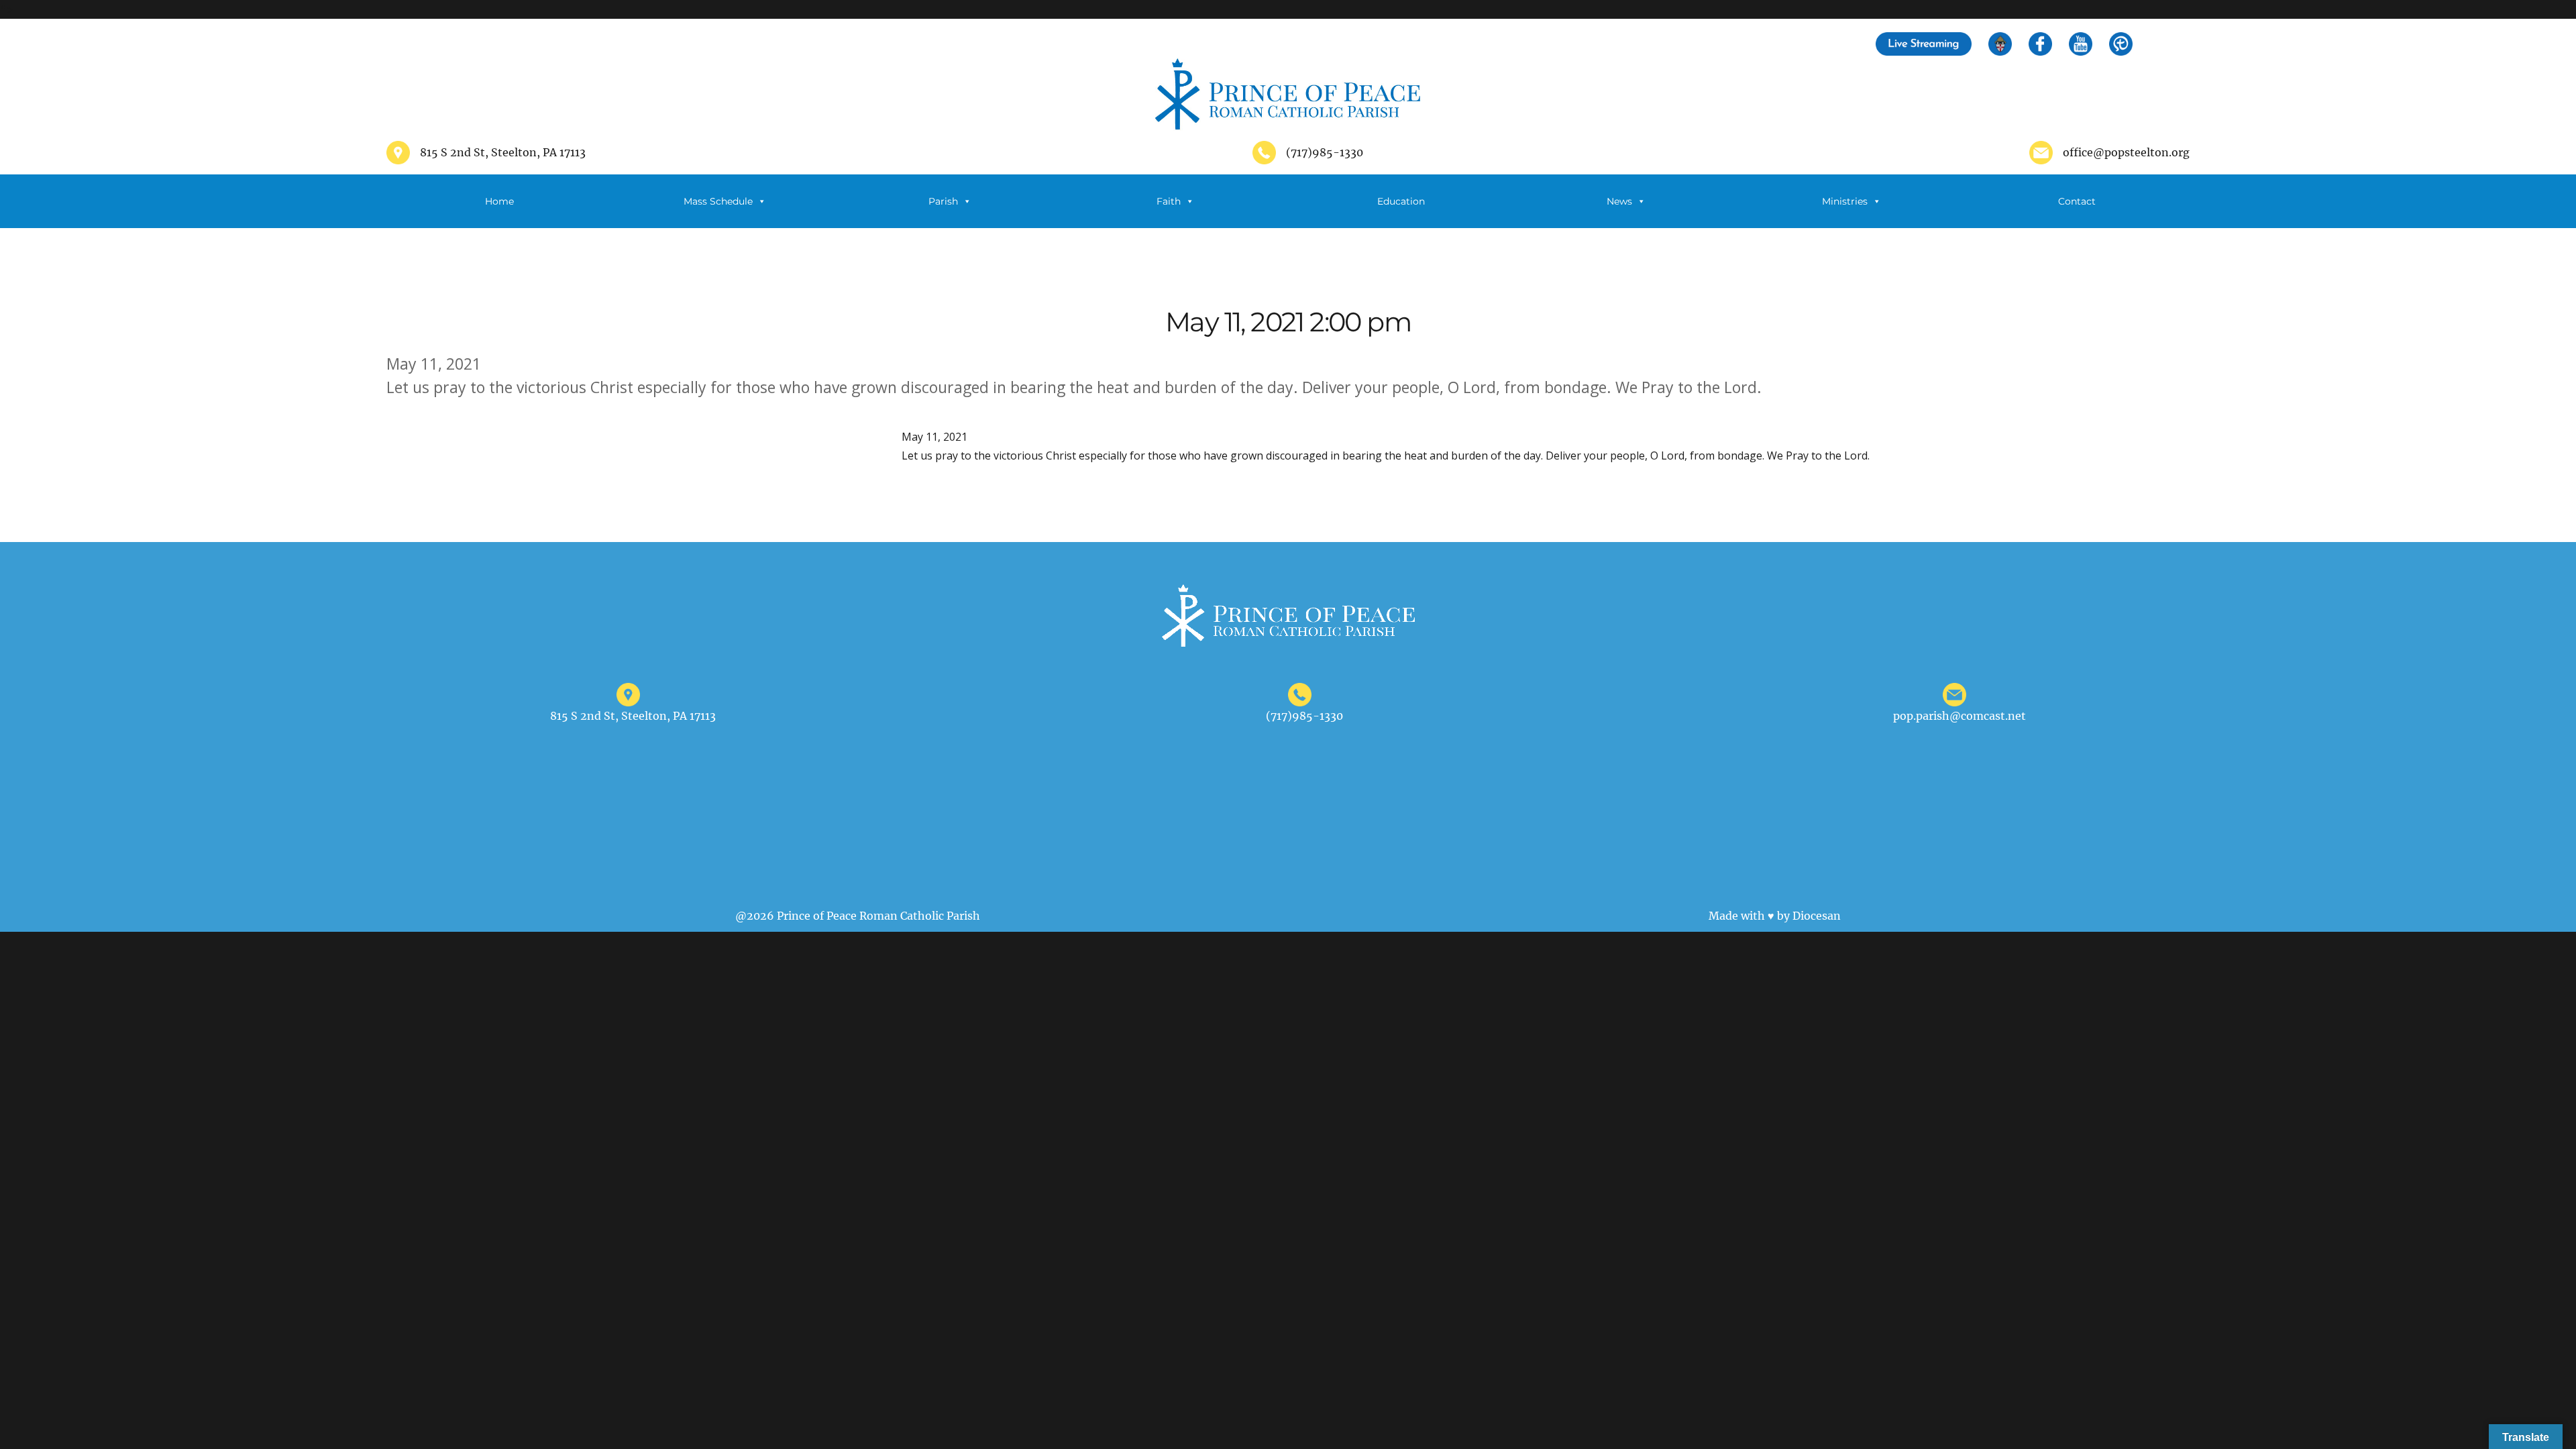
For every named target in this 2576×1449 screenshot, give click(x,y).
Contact (2077, 201)
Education (1401, 201)
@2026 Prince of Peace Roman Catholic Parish (858, 916)
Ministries (1845, 201)
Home (499, 201)
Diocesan (1817, 916)
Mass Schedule (718, 201)
